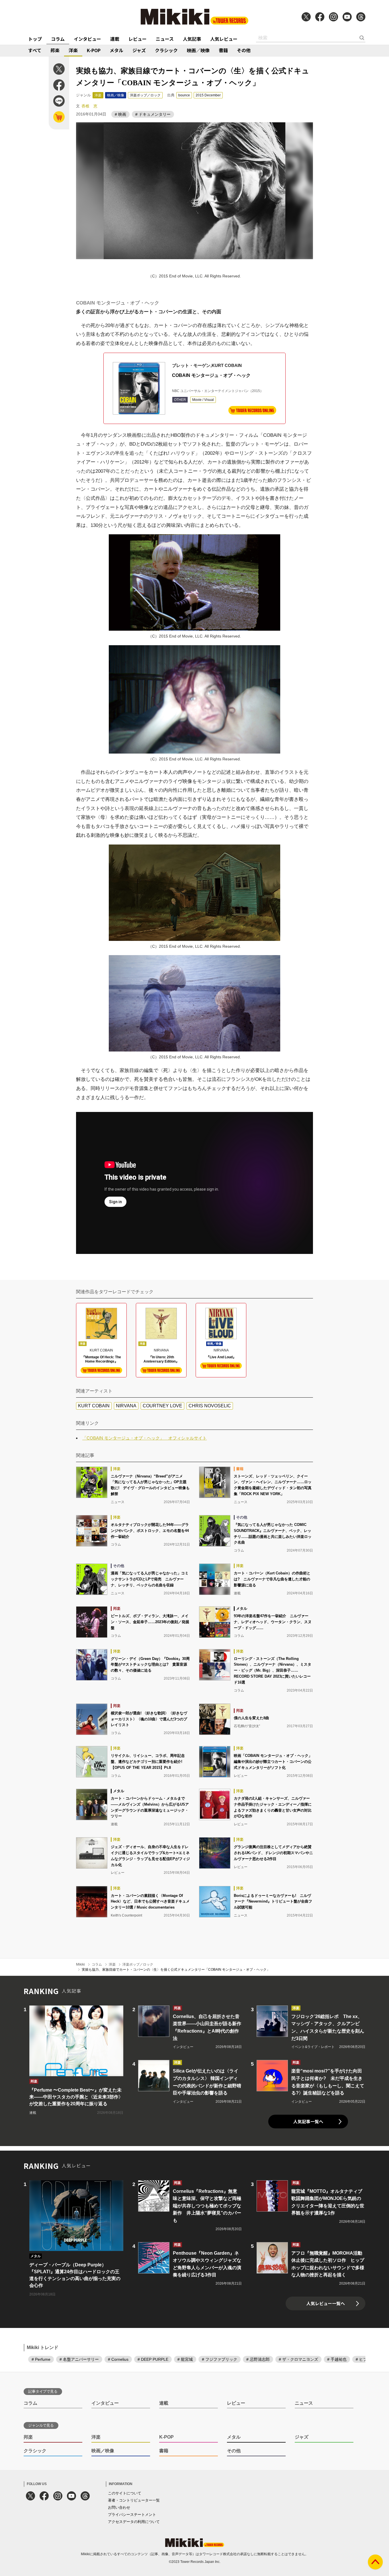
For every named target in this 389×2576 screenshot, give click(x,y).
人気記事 (192, 39)
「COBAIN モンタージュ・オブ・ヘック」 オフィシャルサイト (145, 1438)
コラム (58, 39)
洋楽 (73, 50)
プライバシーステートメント (132, 2515)
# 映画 (120, 114)
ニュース (165, 39)
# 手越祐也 (337, 2359)
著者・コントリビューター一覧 (134, 2500)
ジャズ (139, 50)
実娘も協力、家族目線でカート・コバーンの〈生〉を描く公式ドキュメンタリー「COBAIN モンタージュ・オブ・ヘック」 (176, 1970)
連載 (115, 39)
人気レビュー (224, 39)
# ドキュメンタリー (153, 114)
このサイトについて (125, 2493)
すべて (35, 50)
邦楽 (55, 50)
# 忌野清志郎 (258, 2359)
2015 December (208, 95)
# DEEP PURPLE (153, 2359)
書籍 (223, 50)
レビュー (138, 39)
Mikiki (80, 1964)
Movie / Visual (203, 400)
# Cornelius (118, 2359)
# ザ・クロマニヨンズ (298, 2359)
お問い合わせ (119, 2507)
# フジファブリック (220, 2359)
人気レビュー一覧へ (326, 2303)
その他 (244, 50)
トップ (35, 39)
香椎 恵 (89, 106)
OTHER (180, 400)
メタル (116, 50)
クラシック (166, 50)
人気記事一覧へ (308, 2121)
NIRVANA (126, 1406)
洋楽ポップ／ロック (145, 95)
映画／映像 (198, 50)
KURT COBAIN (94, 1406)
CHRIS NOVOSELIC (210, 1406)
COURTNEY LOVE (162, 1406)
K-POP (94, 50)
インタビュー (87, 39)
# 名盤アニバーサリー (79, 2359)
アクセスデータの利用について (134, 2522)
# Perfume (41, 2359)
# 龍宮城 (185, 2359)
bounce (184, 95)
